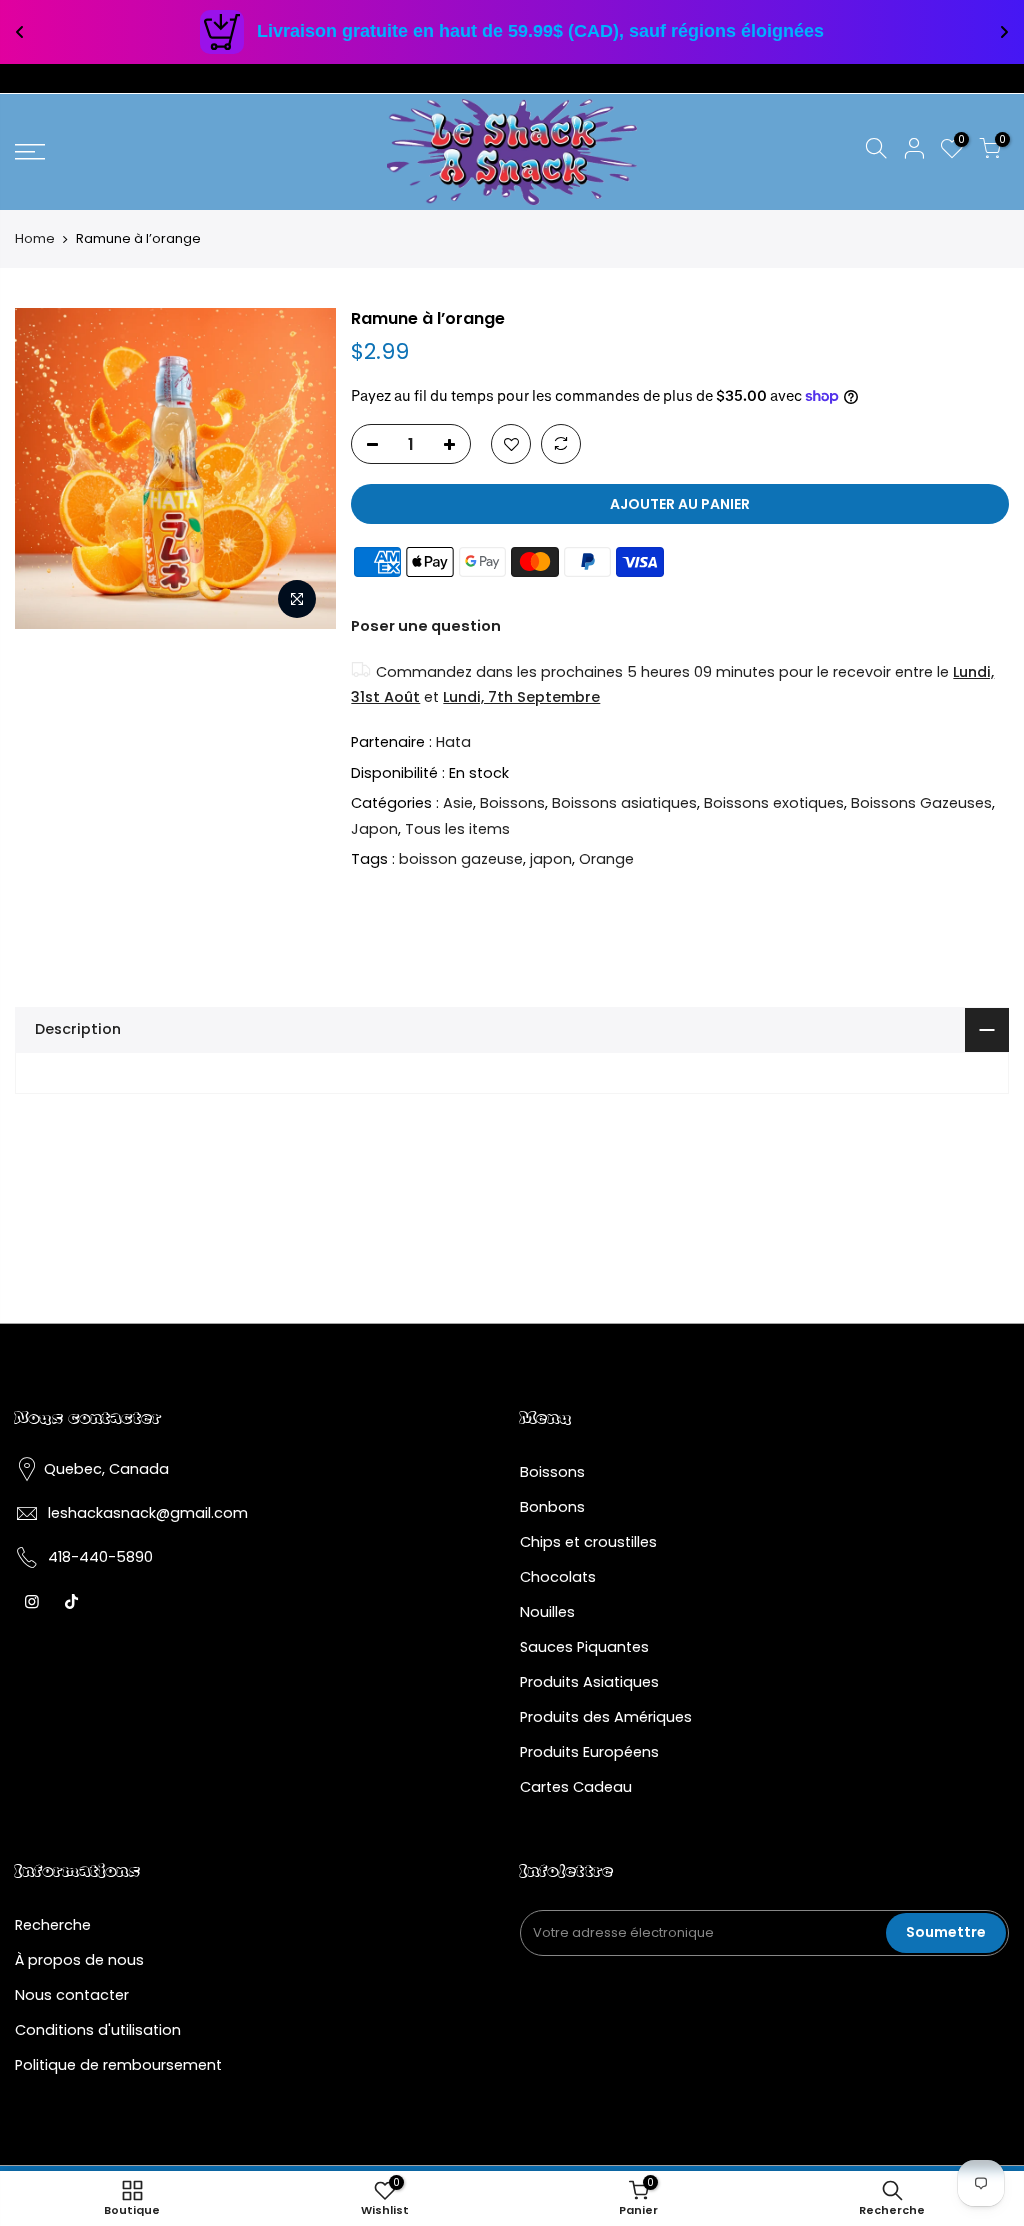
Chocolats (558, 1577)
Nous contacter (72, 1995)
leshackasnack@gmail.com (148, 1513)
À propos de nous (79, 1960)
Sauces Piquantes (584, 1647)
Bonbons (552, 1507)
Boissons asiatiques (624, 803)
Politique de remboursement (118, 2065)
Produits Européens (589, 1752)
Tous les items (457, 829)
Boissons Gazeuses (921, 803)
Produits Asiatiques (589, 1682)
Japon (374, 829)
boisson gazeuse (461, 859)
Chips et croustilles (588, 1542)
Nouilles (547, 1612)
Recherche (53, 1925)
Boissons (512, 803)
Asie (458, 803)
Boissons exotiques (774, 803)
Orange (606, 859)
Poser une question (426, 626)
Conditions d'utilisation (98, 2030)
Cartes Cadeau (576, 1787)
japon (551, 859)
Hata (453, 742)
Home (35, 239)
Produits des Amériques (606, 1717)
